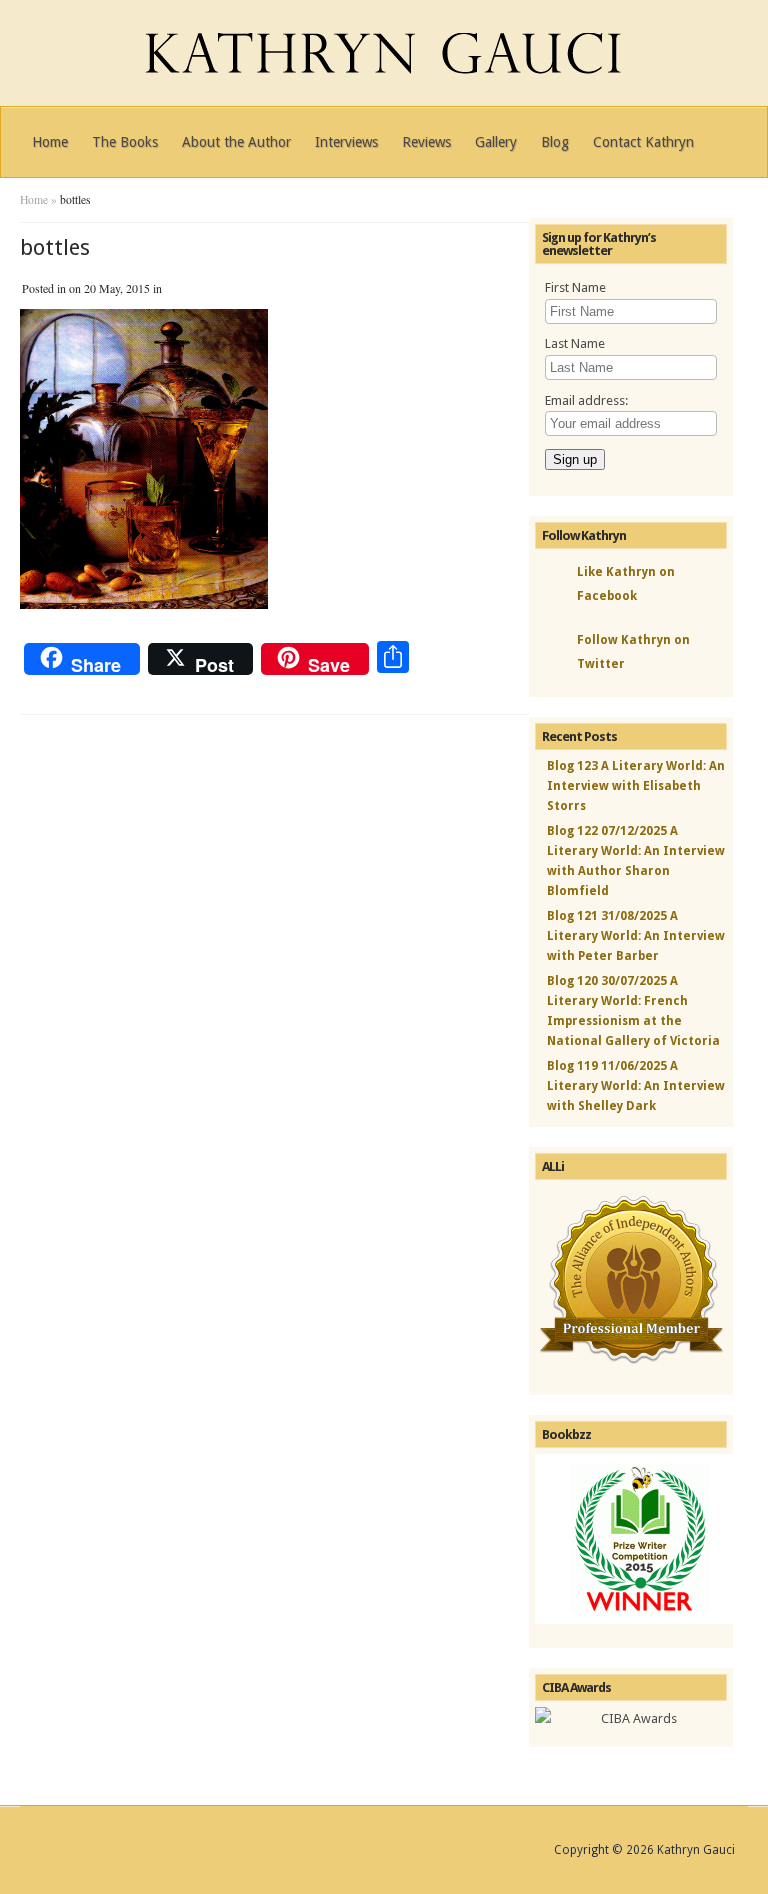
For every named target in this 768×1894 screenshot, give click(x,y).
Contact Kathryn (643, 142)
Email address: (586, 400)
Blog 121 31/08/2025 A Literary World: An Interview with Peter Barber (636, 936)
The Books (125, 142)
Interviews (346, 142)
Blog (555, 142)
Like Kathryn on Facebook (626, 584)
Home (50, 142)
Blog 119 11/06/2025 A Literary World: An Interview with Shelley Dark (636, 1086)
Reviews (426, 142)
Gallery (496, 142)
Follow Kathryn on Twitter (633, 652)
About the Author (236, 142)
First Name (575, 287)
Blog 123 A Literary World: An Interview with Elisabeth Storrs (636, 786)
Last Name (575, 343)
